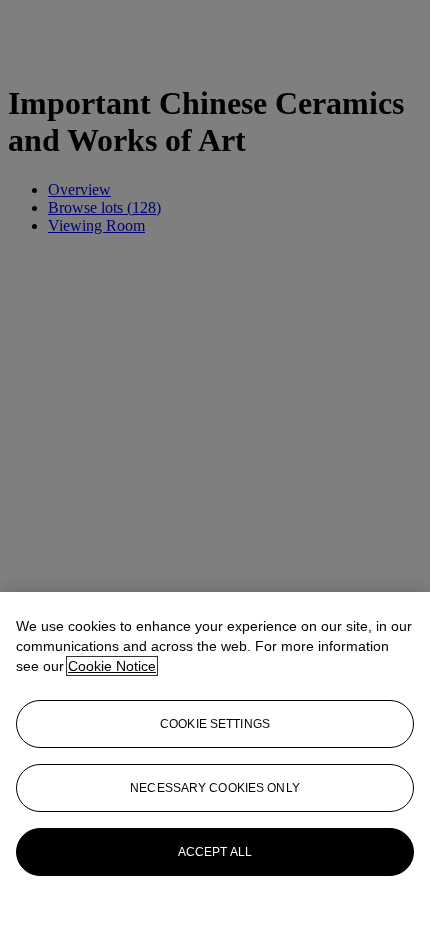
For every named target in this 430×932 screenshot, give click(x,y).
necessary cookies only (215, 788)
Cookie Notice (112, 666)
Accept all (215, 852)
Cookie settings (215, 724)
